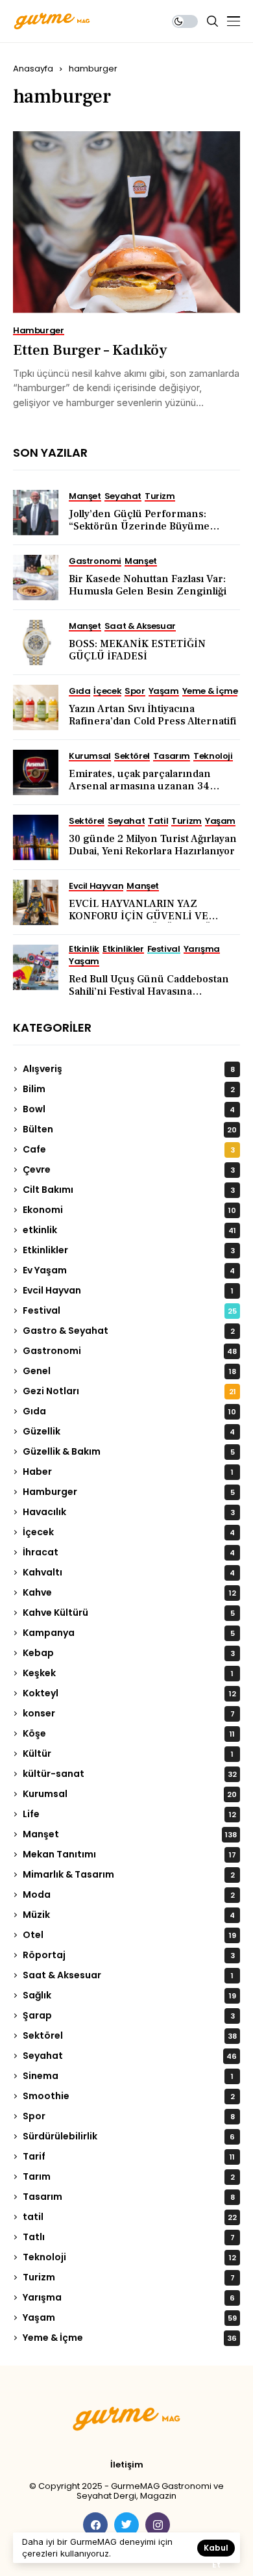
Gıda (129, 1411)
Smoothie (129, 2096)
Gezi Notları (129, 1391)
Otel (129, 1935)
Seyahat (130, 2056)
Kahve (129, 1592)
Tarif (129, 2156)
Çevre (129, 1169)
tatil (130, 2217)
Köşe (129, 1733)
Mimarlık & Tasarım (129, 1874)
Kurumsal (130, 1794)
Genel (129, 1371)
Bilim (129, 1089)
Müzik (129, 1915)
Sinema (128, 2076)
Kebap (129, 1653)
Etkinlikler (129, 1250)
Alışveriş (129, 1069)
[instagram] (158, 2525)
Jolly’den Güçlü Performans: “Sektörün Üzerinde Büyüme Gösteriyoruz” (139, 526)
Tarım (129, 2176)
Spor (129, 2116)
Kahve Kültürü (129, 1613)
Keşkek (128, 1673)
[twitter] (126, 2525)
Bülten (130, 1129)
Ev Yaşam (129, 1270)
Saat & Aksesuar (128, 1975)
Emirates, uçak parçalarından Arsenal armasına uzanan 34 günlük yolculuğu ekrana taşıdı (142, 786)
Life (129, 1814)
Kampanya (129, 1633)
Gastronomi (130, 1351)
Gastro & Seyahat (129, 1331)
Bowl (129, 1109)
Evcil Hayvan (128, 1290)
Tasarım (129, 2197)
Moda (129, 1894)
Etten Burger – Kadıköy (90, 350)
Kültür (128, 1753)
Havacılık (129, 1512)
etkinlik (129, 1230)
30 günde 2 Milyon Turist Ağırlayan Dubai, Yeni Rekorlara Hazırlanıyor (153, 845)
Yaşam (130, 2317)
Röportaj (129, 1955)
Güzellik (129, 1431)
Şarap (129, 2015)
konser (129, 1713)
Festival (130, 1310)
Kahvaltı (129, 1572)
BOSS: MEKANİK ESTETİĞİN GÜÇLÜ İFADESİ (137, 650)
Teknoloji (129, 2257)
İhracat (129, 1552)
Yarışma (129, 2297)
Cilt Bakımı (129, 1190)
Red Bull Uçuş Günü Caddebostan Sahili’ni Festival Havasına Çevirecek (149, 991)
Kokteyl (129, 1693)
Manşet (130, 1834)
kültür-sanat (130, 1774)
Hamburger (129, 1492)
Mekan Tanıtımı (129, 1854)
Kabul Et (216, 2549)
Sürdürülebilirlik (129, 2136)
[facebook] (95, 2525)
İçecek (129, 1532)
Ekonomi (129, 1210)
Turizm (129, 2277)
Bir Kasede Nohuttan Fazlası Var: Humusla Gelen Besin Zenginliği (148, 585)
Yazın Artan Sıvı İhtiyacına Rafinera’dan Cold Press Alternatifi (152, 715)
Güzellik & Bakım (129, 1451)
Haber (128, 1472)
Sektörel (130, 2035)
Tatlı (129, 2237)
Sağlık (129, 1995)
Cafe (129, 1149)
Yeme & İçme (130, 2338)
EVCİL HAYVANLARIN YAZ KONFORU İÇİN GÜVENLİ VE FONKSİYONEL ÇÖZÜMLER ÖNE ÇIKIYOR (147, 923)
